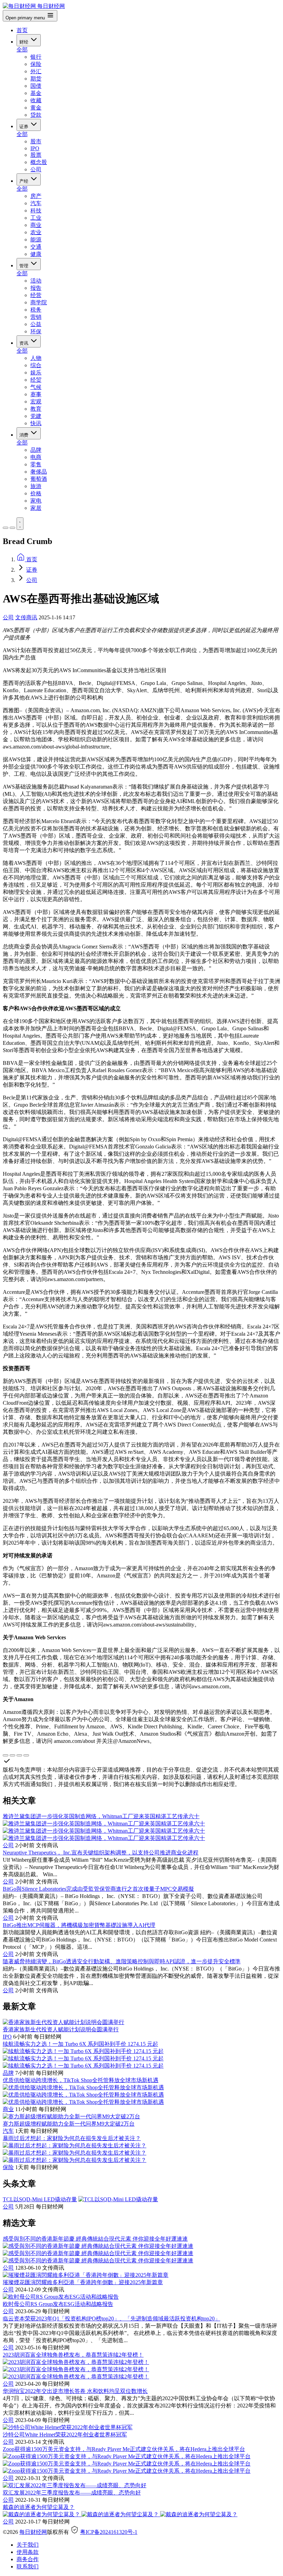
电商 (36, 457)
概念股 (39, 162)
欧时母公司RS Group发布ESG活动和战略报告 (58, 2304)
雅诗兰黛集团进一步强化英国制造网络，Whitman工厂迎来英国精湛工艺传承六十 (101, 1816)
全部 (22, 50)
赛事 (36, 394)
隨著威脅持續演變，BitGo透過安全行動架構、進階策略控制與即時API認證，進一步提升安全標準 (122, 1961)
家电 (36, 501)
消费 (25, 435)
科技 (36, 211)
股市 (36, 141)
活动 (36, 281)
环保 (36, 331)
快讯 (36, 423)
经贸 (36, 380)
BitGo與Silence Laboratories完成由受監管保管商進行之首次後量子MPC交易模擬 (98, 1889)
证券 (25, 127)
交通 (36, 247)
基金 (36, 93)
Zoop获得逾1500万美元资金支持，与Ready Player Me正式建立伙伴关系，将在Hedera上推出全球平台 (124, 2449)
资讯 (25, 343)
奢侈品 (39, 472)
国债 (36, 86)
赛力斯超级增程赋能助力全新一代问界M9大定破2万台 (69, 2124)
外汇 (36, 71)
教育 (36, 409)
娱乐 (36, 373)
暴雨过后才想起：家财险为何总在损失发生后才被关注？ (72, 2138)
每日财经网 (33, 2532)
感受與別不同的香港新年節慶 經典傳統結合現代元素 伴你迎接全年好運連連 (95, 2239)
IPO (35, 148)
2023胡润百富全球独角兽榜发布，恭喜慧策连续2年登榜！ (73, 2355)
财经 (25, 42)
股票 (36, 155)
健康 (36, 254)
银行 (36, 57)
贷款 (36, 115)
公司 (36, 169)
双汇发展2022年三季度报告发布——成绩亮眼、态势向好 (72, 2493)
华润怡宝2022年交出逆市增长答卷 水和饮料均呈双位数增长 (75, 2391)
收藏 (36, 100)
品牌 (36, 450)
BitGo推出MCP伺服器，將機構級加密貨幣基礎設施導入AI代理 (79, 1925)
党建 (36, 416)
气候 (36, 387)
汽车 (36, 203)
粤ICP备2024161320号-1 (109, 2532)
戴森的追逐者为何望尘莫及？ (39, 2507)
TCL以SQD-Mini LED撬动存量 (40, 2199)
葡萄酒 (39, 479)
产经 (25, 181)
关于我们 (28, 2545)
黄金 (36, 108)
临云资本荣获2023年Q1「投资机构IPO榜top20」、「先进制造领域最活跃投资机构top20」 (111, 2319)
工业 (36, 218)
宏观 (36, 402)
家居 (36, 508)
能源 (36, 240)
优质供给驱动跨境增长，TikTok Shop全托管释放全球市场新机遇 (81, 2080)
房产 (36, 196)
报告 (36, 288)
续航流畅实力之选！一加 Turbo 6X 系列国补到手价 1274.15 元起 (80, 2044)
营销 (36, 317)
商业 (36, 225)
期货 (36, 79)
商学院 (39, 302)
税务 (36, 310)
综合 (36, 365)
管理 (25, 266)
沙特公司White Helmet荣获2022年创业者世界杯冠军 (65, 2435)
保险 (36, 64)
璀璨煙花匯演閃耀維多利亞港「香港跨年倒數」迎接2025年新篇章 (83, 2282)
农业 (36, 232)
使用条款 (28, 2552)
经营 (36, 295)
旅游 (36, 486)
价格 (36, 493)
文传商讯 (26, 617)
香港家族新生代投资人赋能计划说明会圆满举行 (61, 2029)
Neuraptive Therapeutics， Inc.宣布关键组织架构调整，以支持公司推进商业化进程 (101, 1853)
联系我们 (28, 2567)
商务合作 (28, 2559)
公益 (36, 324)
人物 (36, 358)
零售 (36, 464)
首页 (22, 30)
